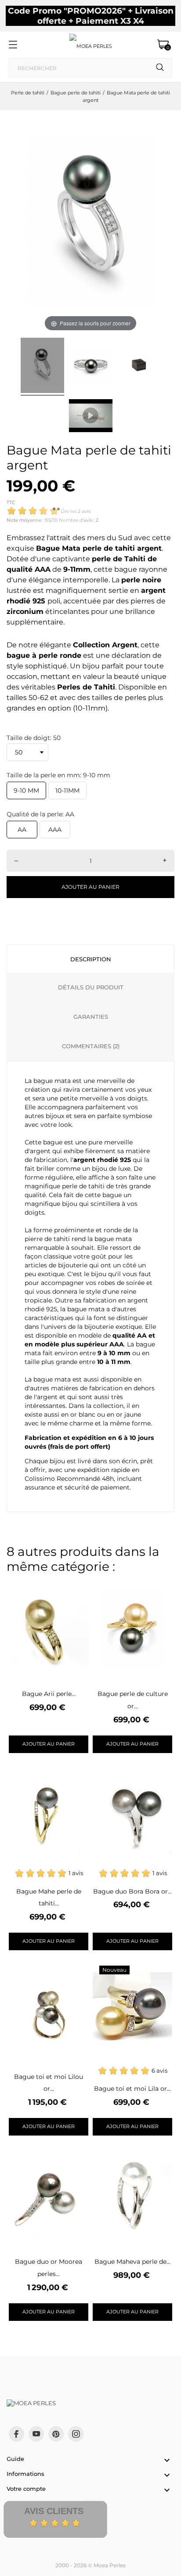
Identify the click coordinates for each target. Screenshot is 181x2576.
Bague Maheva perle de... (132, 2262)
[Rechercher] (160, 67)
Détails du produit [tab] (91, 987)
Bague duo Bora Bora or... (132, 1891)
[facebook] (16, 2434)
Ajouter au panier (90, 887)
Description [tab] (91, 959)
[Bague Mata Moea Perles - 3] (139, 367)
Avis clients (54, 2511)
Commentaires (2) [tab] (91, 1046)
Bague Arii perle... (49, 1694)
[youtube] (36, 2434)
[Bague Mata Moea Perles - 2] (91, 367)
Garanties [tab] (91, 1017)
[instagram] (76, 2434)
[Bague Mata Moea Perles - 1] (42, 367)
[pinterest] (56, 2434)
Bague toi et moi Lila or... (132, 2089)
